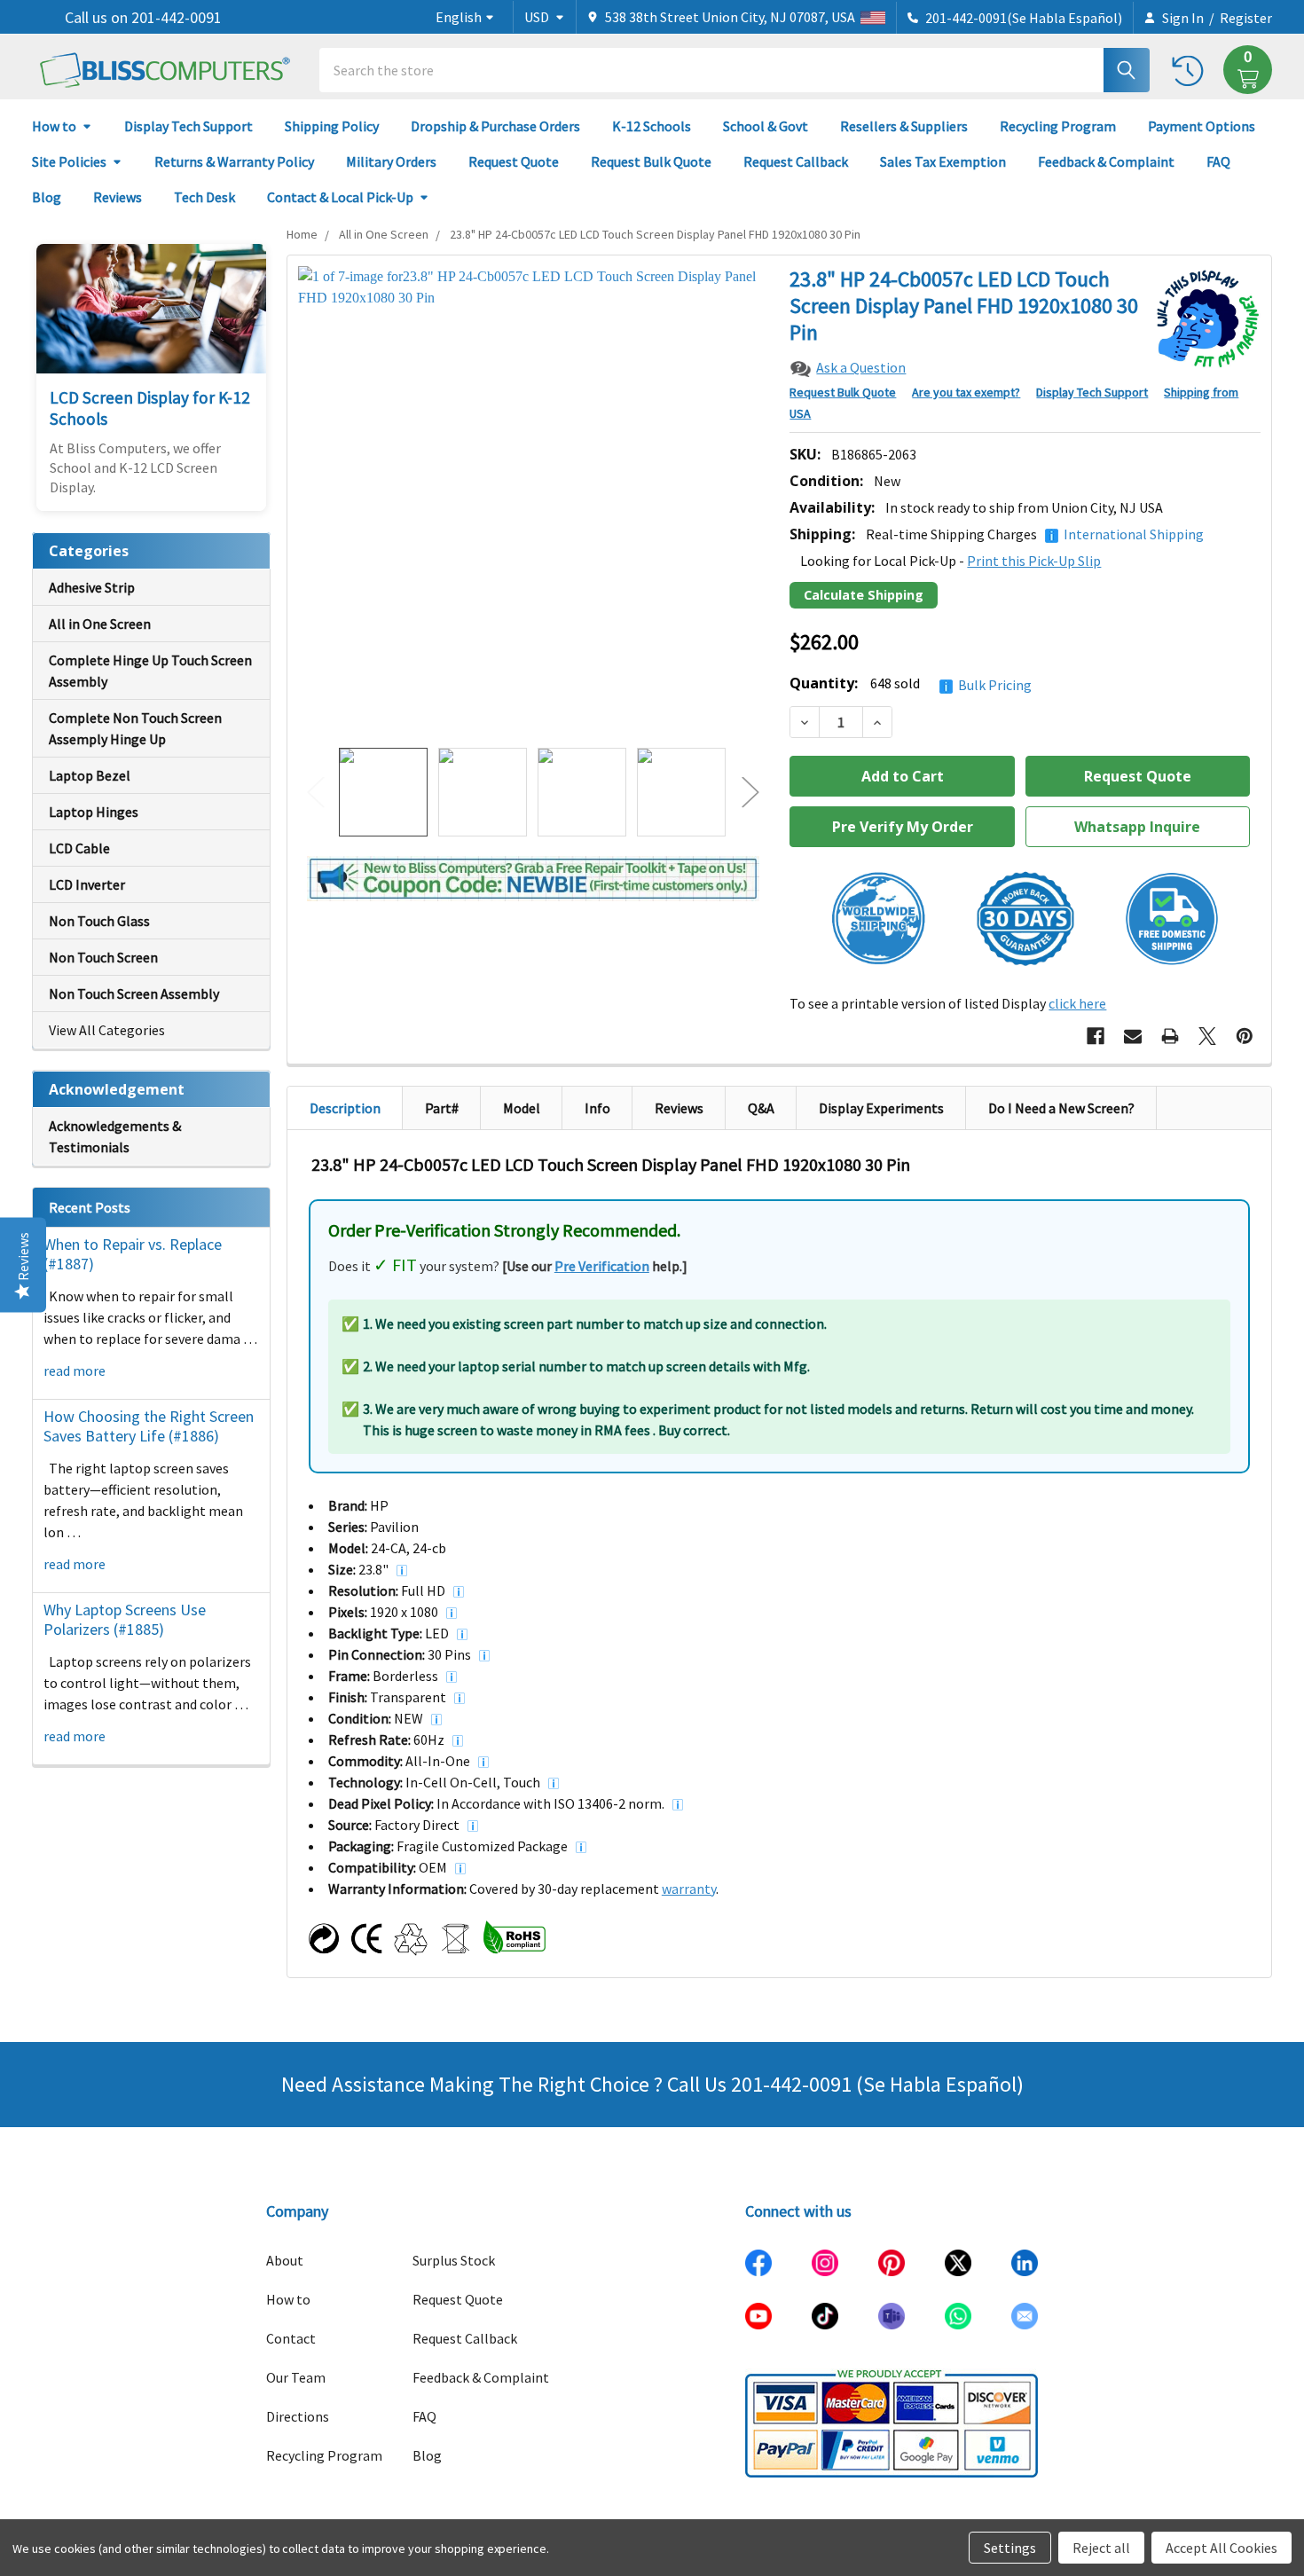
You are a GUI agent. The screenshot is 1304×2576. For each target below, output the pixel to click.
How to (54, 126)
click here (1077, 1003)
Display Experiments (881, 1108)
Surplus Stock (454, 2260)
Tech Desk (204, 197)
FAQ (1218, 161)
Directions (298, 2416)
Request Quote (514, 161)
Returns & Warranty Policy (234, 161)
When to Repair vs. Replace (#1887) (133, 1254)
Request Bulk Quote (651, 161)
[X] (1207, 1036)
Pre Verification (602, 1266)
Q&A (761, 1108)
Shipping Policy (332, 126)
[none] (534, 502)
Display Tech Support (189, 126)
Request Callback (796, 161)
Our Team (296, 2377)
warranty (689, 1889)
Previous (316, 793)
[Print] (1170, 1036)
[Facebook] (1096, 1036)
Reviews (118, 197)
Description (345, 1108)
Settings (1010, 2548)
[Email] (1133, 1036)
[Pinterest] (1245, 1036)
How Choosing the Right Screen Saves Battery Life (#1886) (149, 1426)
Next (750, 793)
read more (75, 1370)
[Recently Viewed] (1192, 70)
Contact (291, 2338)
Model (522, 1108)
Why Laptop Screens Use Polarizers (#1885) (125, 1620)
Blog (47, 197)
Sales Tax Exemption (943, 161)
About (285, 2260)
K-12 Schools (652, 126)
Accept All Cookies (1222, 2548)
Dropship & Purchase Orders (495, 126)
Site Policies (69, 161)
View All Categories (107, 1030)
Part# (442, 1108)
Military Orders (391, 161)
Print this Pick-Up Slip (1034, 561)
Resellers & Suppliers (904, 126)
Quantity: (911, 683)
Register (1246, 18)
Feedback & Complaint (1106, 161)
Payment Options (1202, 126)
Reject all (1101, 2548)
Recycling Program (1058, 126)
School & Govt (766, 126)
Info (597, 1108)
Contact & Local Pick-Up (340, 197)
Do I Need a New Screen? (1061, 1108)
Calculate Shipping (864, 595)
